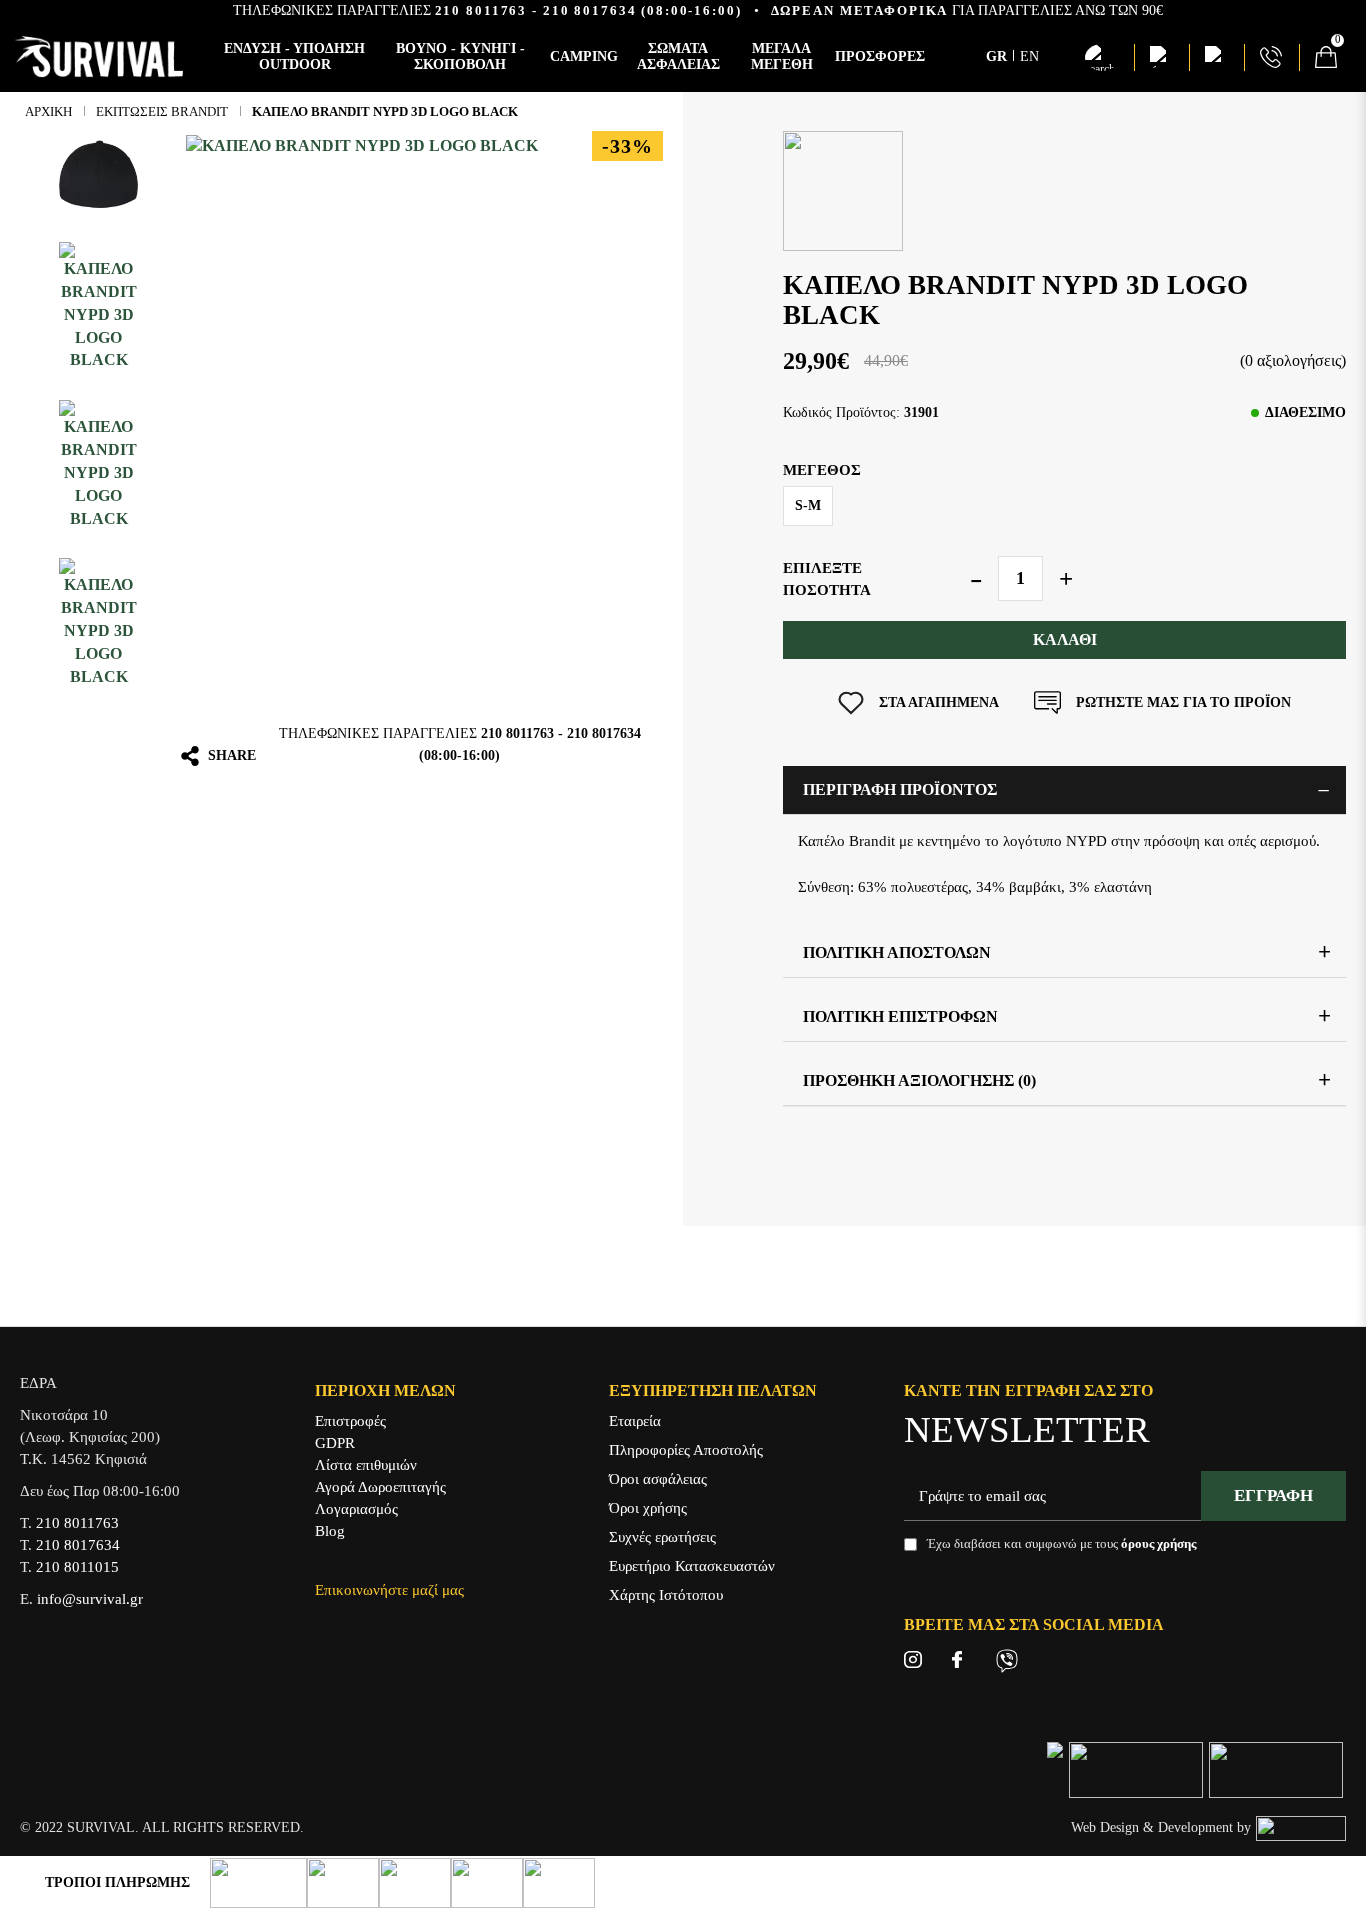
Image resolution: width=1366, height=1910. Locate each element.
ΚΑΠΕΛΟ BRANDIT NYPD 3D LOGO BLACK (385, 111)
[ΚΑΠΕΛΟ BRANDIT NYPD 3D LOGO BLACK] (98, 174)
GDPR (335, 1443)
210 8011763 (481, 10)
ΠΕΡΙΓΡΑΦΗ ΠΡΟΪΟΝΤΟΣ (900, 789)
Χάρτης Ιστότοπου (666, 1595)
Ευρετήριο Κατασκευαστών (692, 1566)
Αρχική (48, 111)
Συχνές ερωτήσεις (662, 1537)
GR (998, 56)
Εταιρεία (635, 1421)
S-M (808, 505)
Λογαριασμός (356, 1509)
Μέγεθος (822, 470)
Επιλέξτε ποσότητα (827, 579)
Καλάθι (1065, 639)
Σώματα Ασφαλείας (678, 56)
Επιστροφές (350, 1421)
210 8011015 (77, 1567)
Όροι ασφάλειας (658, 1479)
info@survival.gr (90, 1599)
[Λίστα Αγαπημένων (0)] (1161, 57)
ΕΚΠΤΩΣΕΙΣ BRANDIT (162, 111)
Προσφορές (880, 56)
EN (1029, 56)
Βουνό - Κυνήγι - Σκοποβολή (460, 56)
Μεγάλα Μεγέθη (782, 56)
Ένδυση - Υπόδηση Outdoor (294, 56)
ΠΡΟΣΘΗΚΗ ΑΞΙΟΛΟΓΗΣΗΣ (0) (919, 1080)
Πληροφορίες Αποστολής (686, 1450)
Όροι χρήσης (648, 1508)
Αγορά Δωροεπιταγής (380, 1487)
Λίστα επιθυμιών (366, 1465)
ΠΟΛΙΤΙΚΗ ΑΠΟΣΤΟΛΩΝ (897, 952)
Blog (330, 1531)
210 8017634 (590, 10)
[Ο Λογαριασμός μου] (1216, 57)
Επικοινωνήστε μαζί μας (389, 1590)
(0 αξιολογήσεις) (1293, 360)
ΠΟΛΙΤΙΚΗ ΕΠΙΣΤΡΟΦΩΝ (900, 1016)
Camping (584, 56)
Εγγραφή (1273, 1495)
